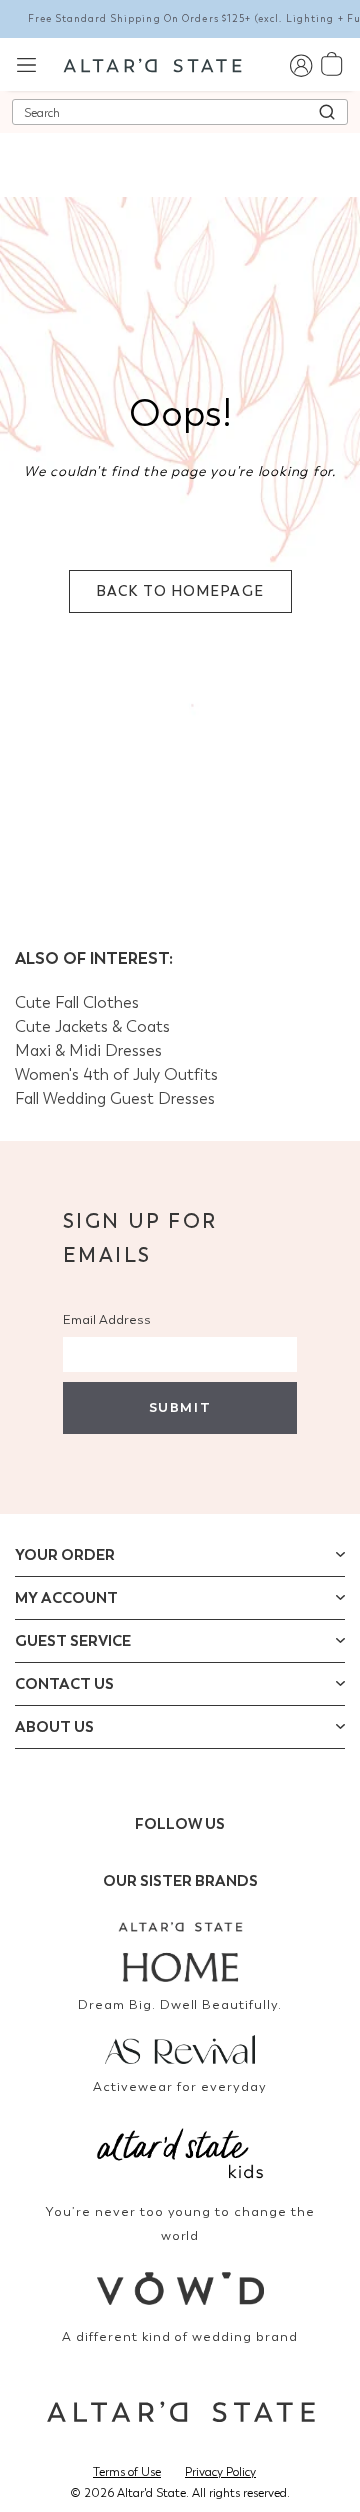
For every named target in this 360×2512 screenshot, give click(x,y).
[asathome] (180, 1952)
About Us (54, 1727)
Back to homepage (180, 591)
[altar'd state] (152, 64)
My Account (66, 1598)
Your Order (65, 1555)
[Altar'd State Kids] (180, 2151)
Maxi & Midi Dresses (88, 1050)
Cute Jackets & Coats (92, 1026)
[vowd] (180, 2288)
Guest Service (73, 1641)
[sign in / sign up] (300, 64)
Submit (180, 1407)
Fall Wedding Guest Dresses (115, 1098)
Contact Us (64, 1684)
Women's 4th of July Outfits (116, 1074)
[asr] (180, 2048)
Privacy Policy (220, 2472)
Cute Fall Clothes (77, 1002)
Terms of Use (127, 2472)
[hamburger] (26, 63)
